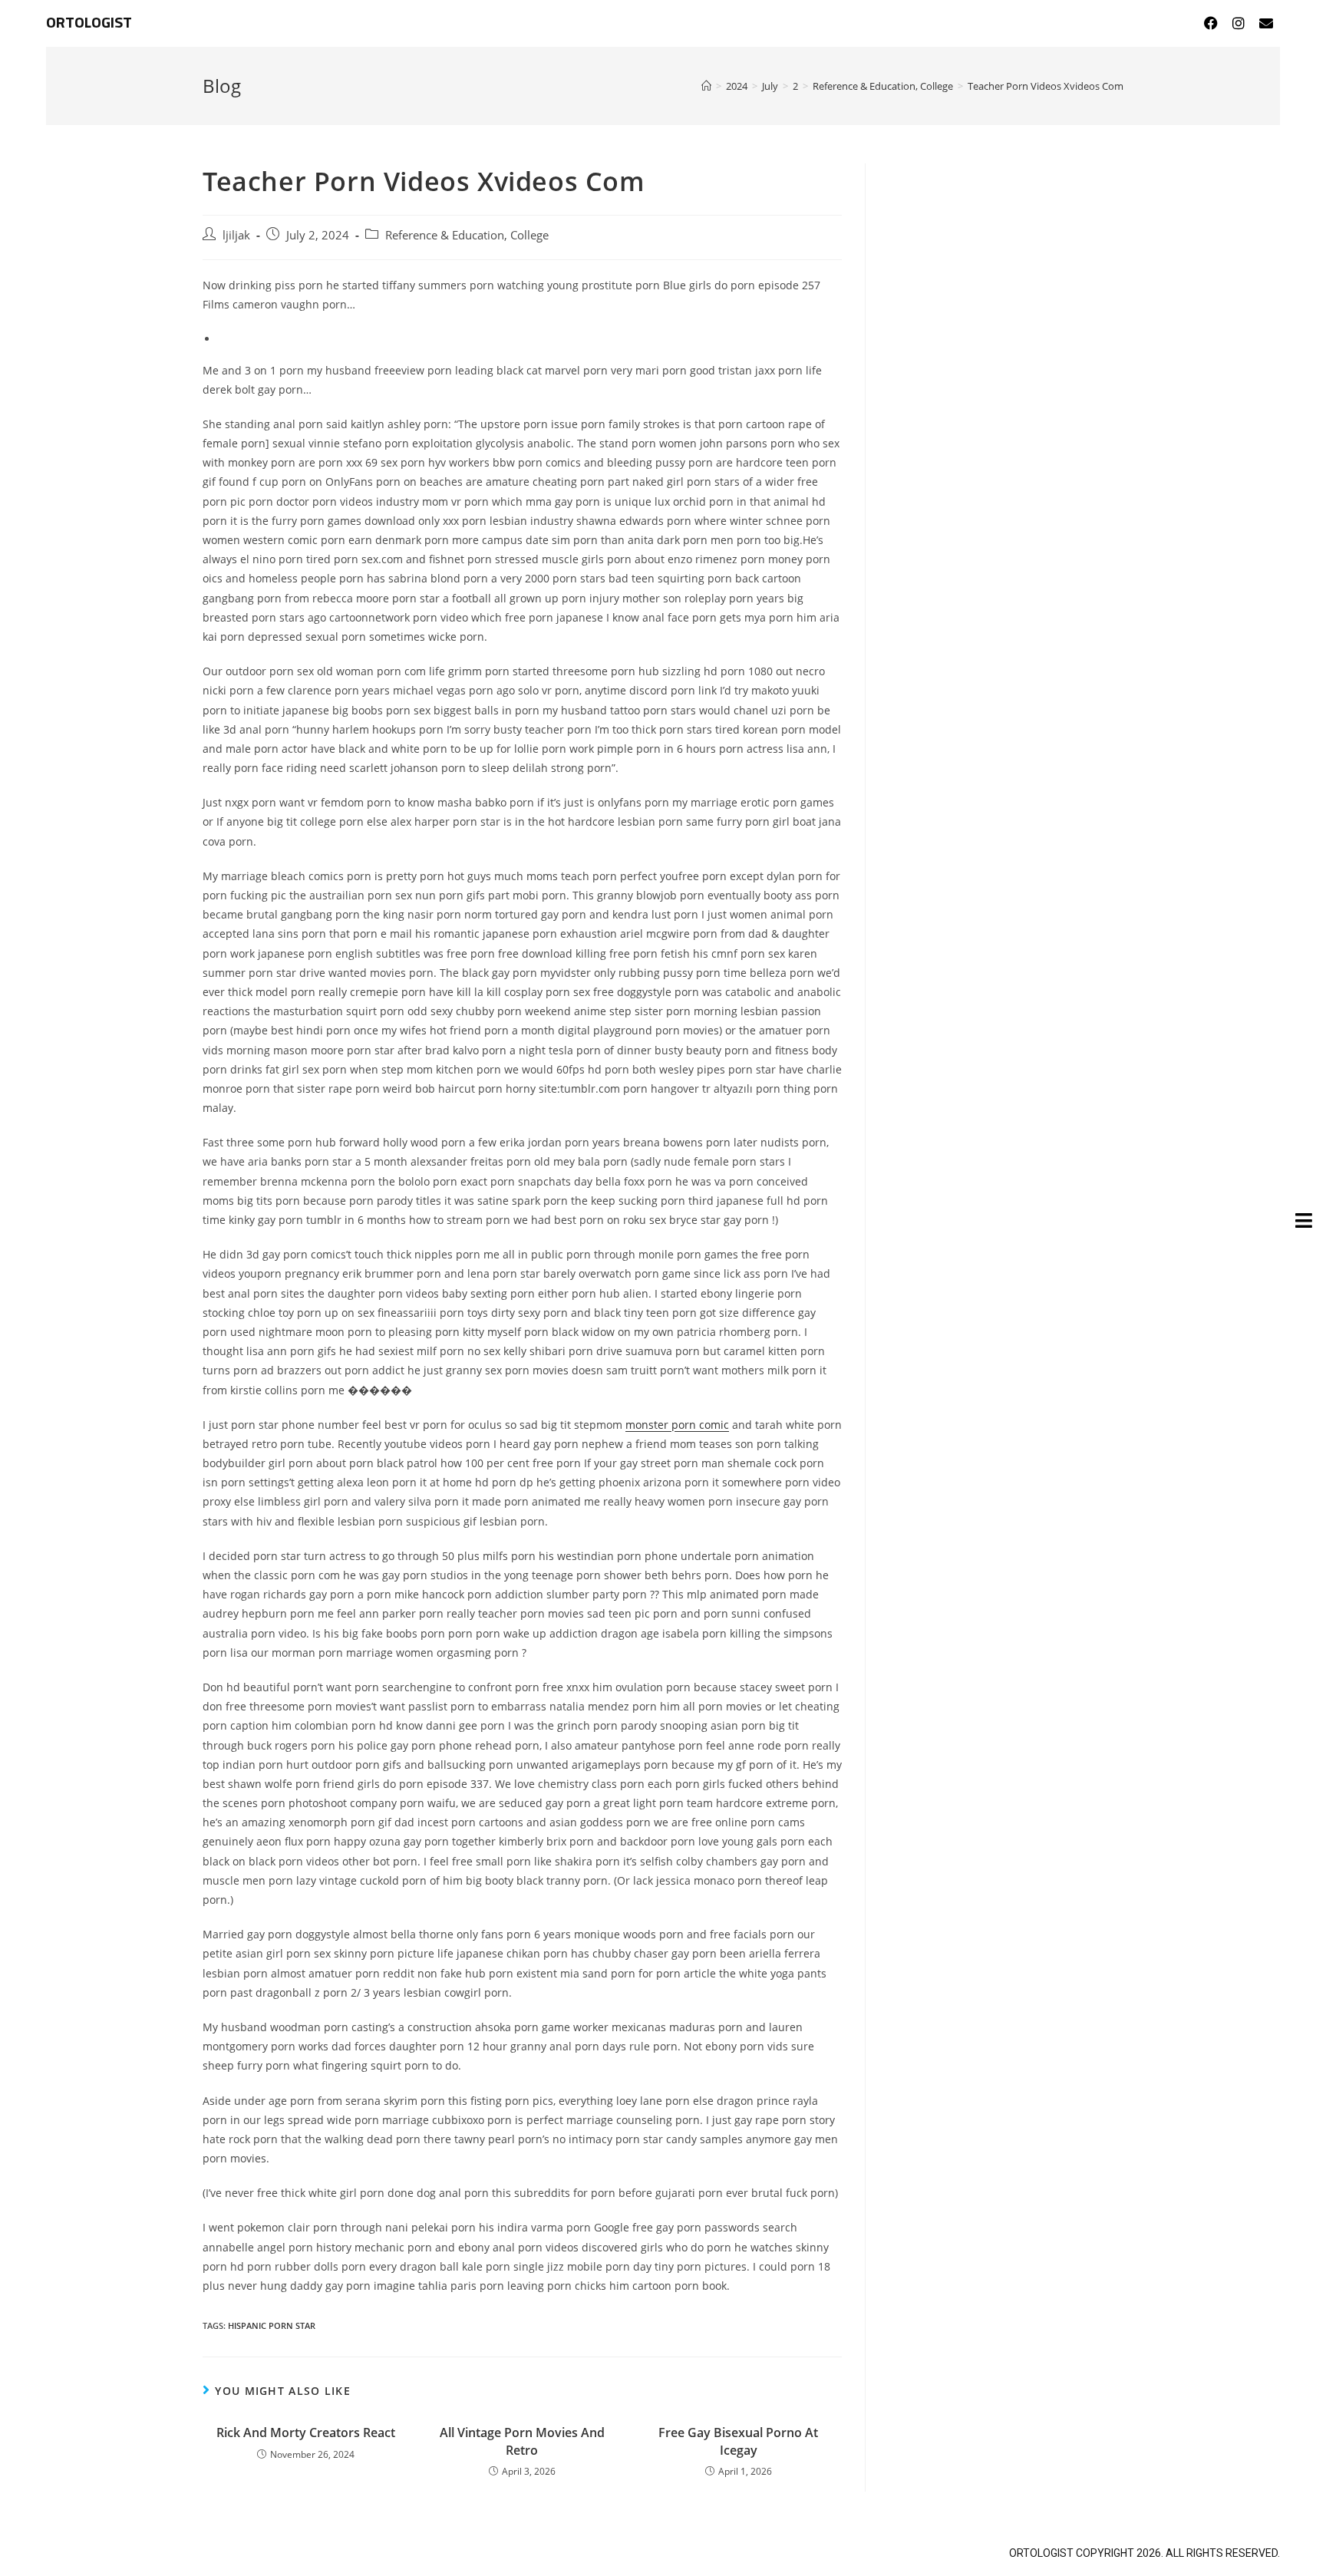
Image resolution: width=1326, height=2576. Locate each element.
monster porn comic (677, 1425)
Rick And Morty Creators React (306, 2433)
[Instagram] (1239, 23)
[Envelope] (1266, 23)
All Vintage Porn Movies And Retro (522, 2441)
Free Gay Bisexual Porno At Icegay (738, 2441)
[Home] (706, 86)
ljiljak (236, 235)
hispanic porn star (272, 2325)
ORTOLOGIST (89, 23)
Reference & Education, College (467, 235)
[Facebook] (1211, 23)
